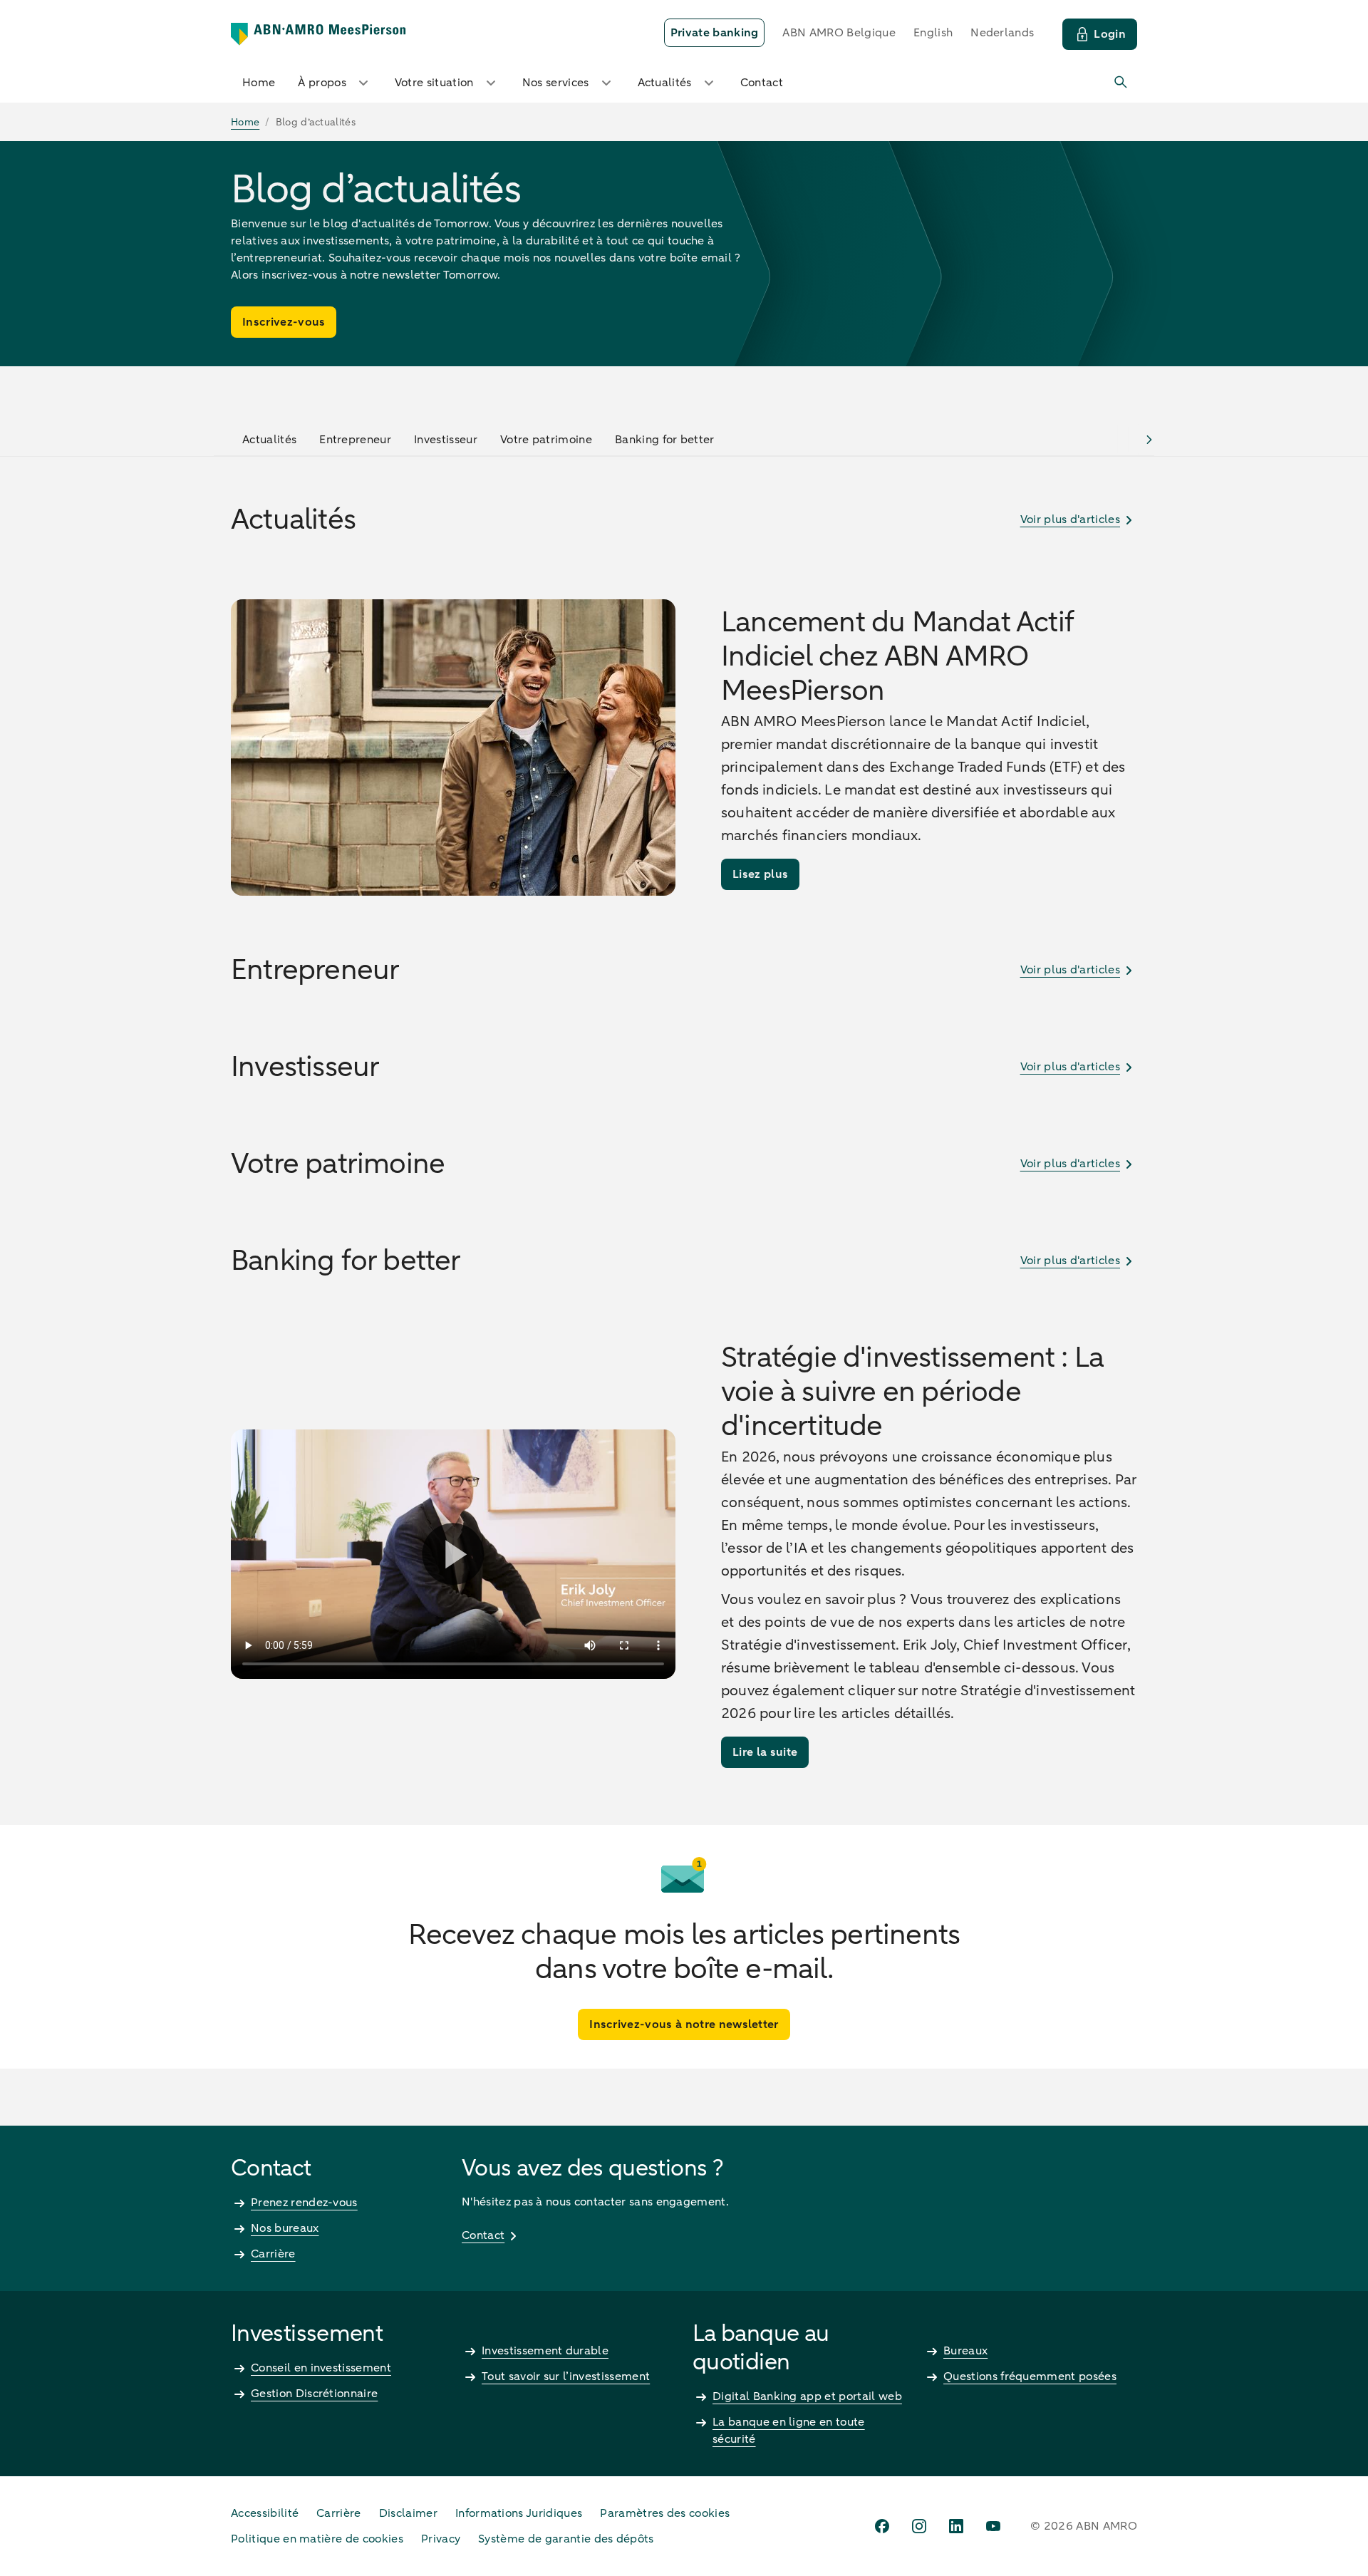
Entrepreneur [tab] (355, 440)
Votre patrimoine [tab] (546, 440)
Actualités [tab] (269, 440)
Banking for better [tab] (665, 440)
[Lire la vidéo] (453, 1554)
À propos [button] (322, 83)
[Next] (1149, 439)
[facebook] (882, 2526)
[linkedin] (956, 2526)
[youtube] (993, 2526)
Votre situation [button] (434, 83)
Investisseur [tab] (446, 440)
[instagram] (919, 2526)
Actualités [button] (665, 83)
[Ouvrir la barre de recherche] (1121, 83)
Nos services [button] (556, 83)
